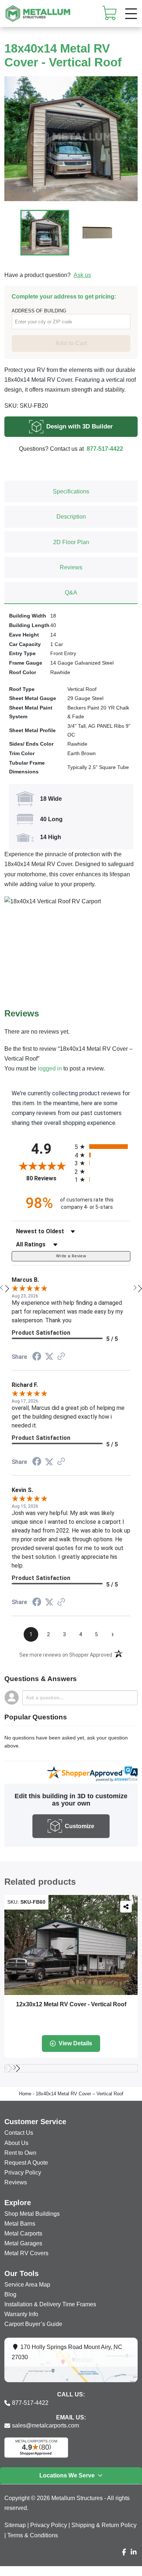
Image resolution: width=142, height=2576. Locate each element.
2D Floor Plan (71, 542)
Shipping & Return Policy (104, 2525)
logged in (50, 1068)
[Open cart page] (110, 13)
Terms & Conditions (33, 2535)
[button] (131, 14)
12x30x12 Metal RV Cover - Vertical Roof (71, 2004)
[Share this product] (126, 1907)
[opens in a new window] (37, 1357)
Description (71, 517)
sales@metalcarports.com (46, 2425)
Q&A (71, 593)
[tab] (71, 491)
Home (25, 2094)
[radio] (102, 1147)
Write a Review (71, 1256)
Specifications (71, 491)
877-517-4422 (30, 2403)
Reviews (71, 567)
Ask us (82, 275)
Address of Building (39, 311)
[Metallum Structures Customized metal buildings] (38, 14)
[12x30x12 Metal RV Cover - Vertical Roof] (71, 1945)
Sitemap (15, 2525)
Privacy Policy (49, 2525)
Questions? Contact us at (71, 449)
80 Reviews (49, 1178)
